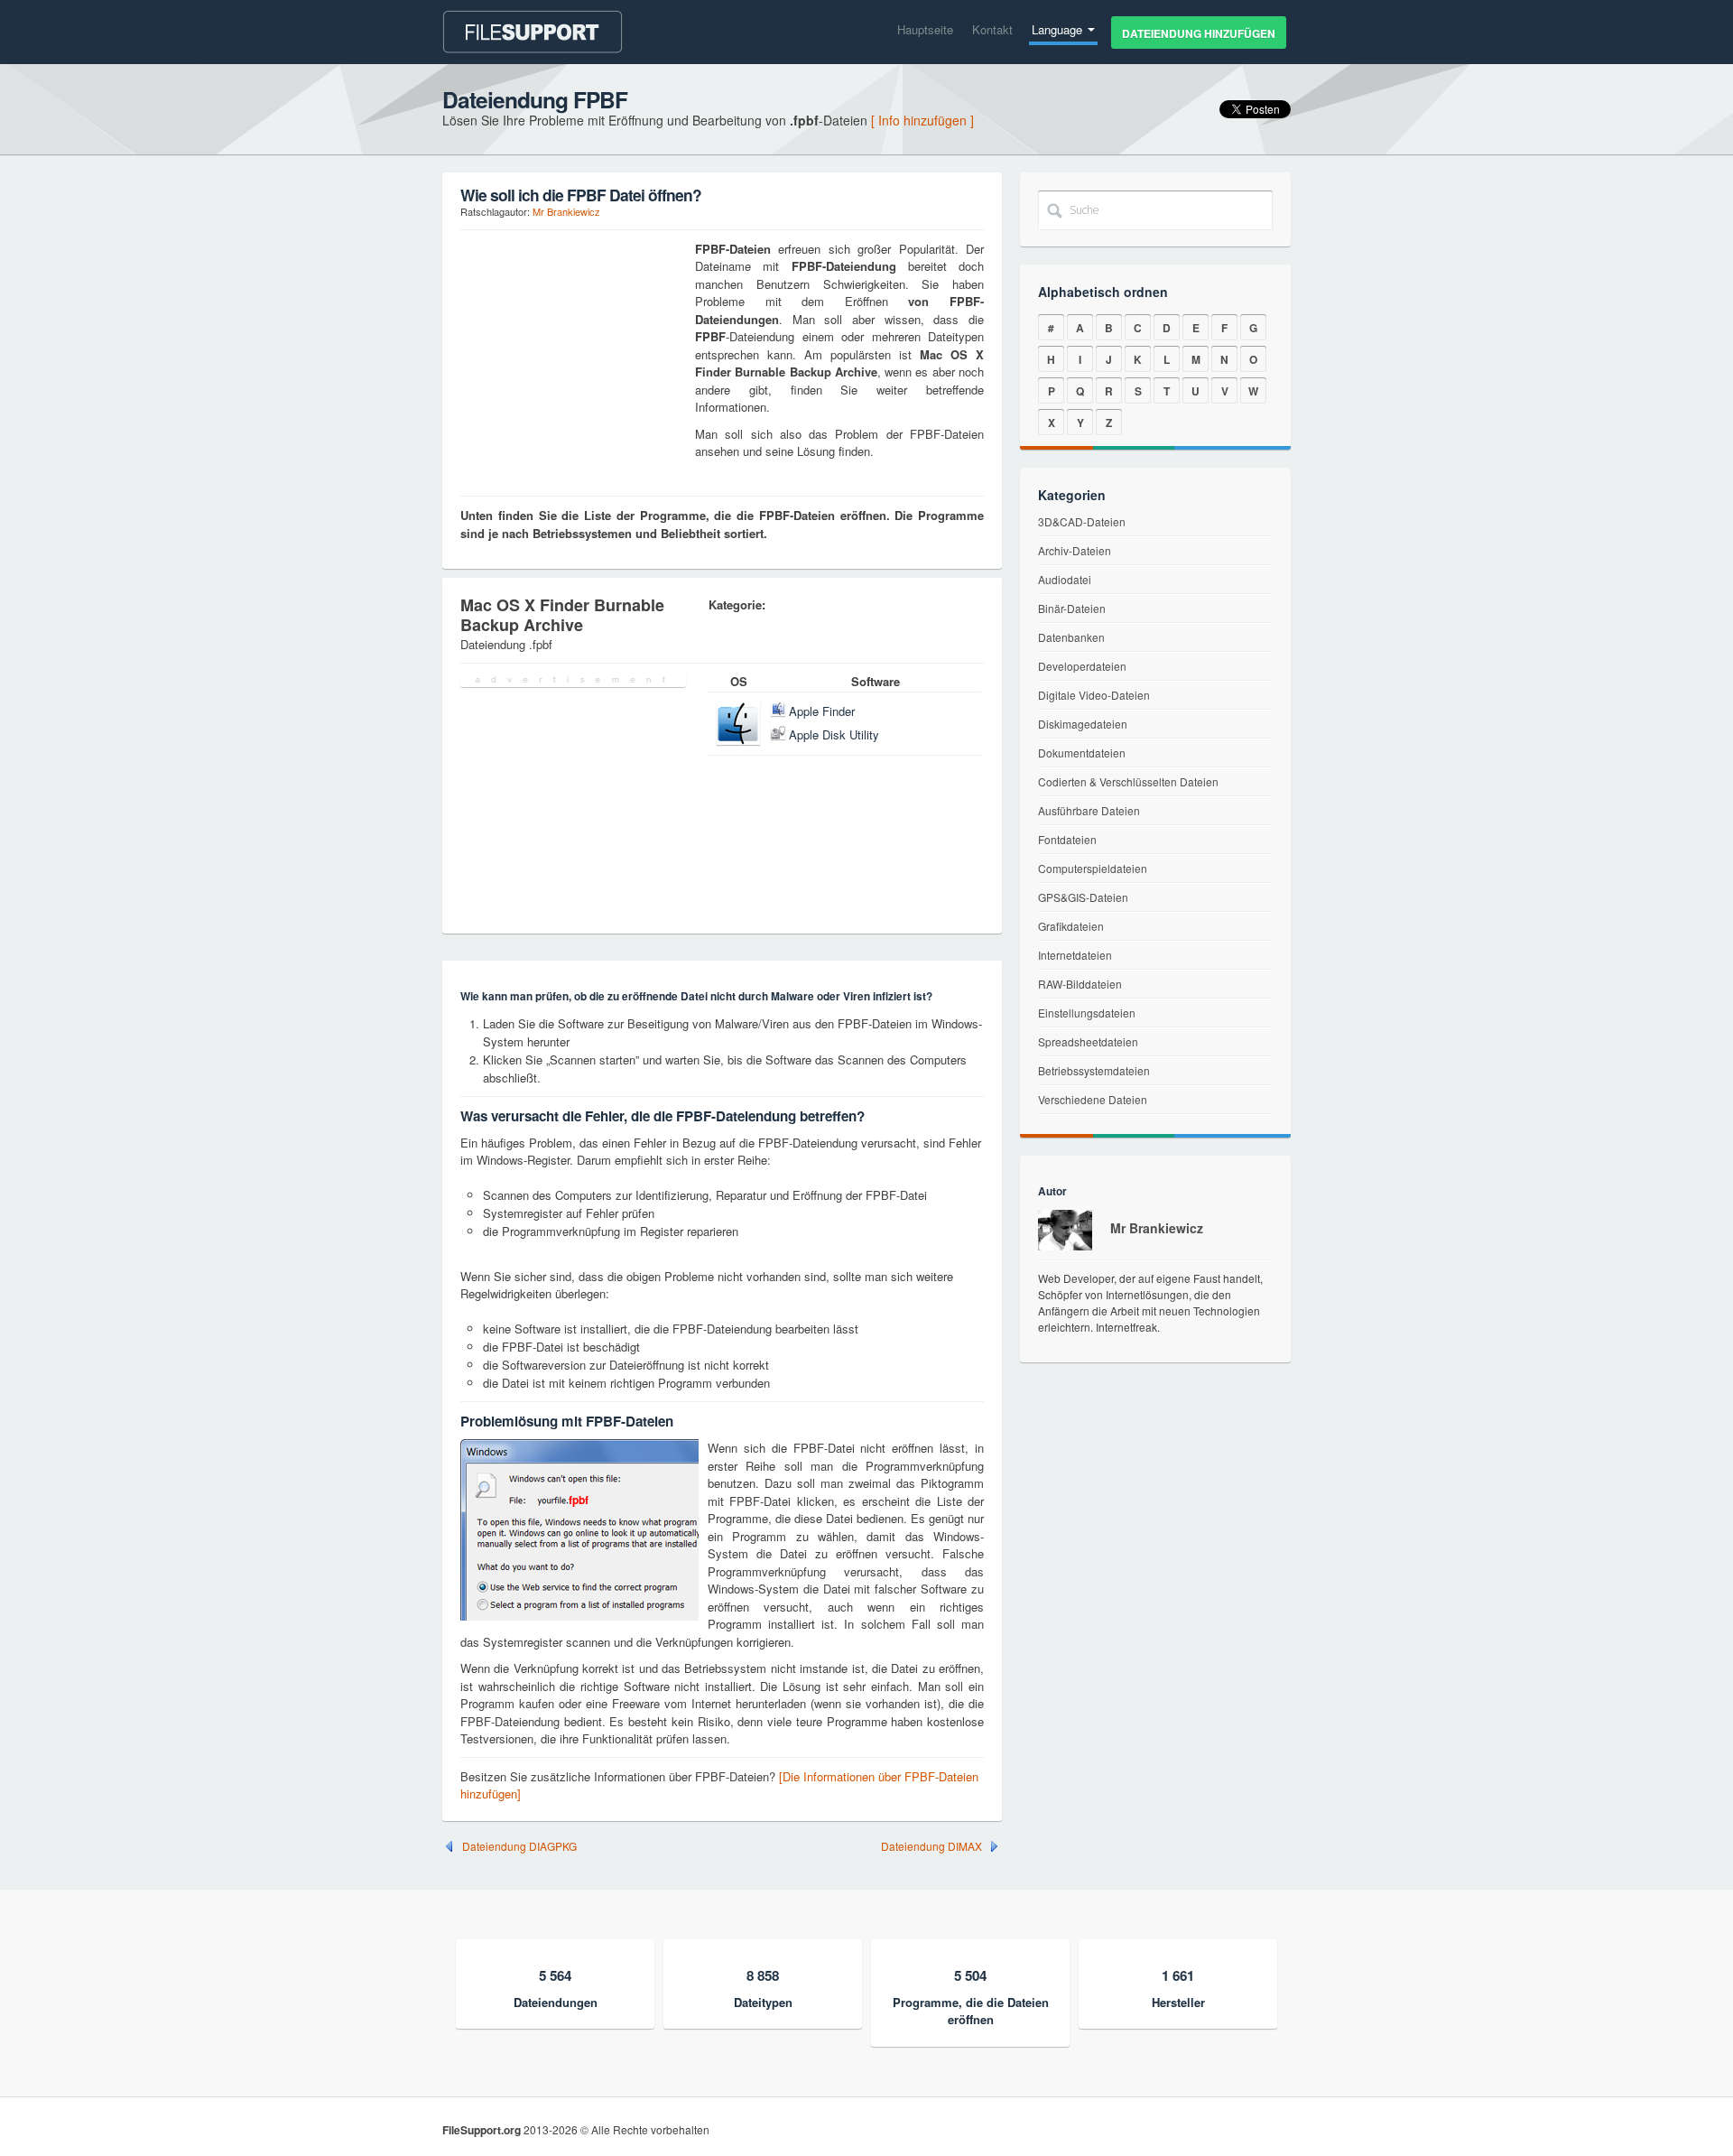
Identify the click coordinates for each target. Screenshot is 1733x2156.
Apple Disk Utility (834, 734)
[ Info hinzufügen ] (922, 120)
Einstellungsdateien (1087, 1013)
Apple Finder (822, 711)
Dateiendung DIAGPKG (519, 1846)
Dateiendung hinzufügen (1199, 33)
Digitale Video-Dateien (1094, 695)
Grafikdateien (1071, 926)
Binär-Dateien (1072, 608)
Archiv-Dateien (1075, 550)
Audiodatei (1065, 579)
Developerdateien (1082, 666)
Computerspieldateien (1093, 868)
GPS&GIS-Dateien (1083, 897)
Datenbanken (1071, 637)
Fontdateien (1067, 839)
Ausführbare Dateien (1089, 810)
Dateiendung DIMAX (931, 1846)
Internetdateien (1075, 955)
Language (1059, 29)
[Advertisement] (573, 353)
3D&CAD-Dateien (1082, 521)
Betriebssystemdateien (1094, 1070)
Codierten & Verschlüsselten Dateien (1128, 781)
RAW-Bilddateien (1080, 984)
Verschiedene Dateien (1093, 1099)
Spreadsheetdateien (1088, 1041)
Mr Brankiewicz (566, 211)
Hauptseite (925, 29)
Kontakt (992, 29)
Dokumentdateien (1082, 753)
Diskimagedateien (1083, 724)
